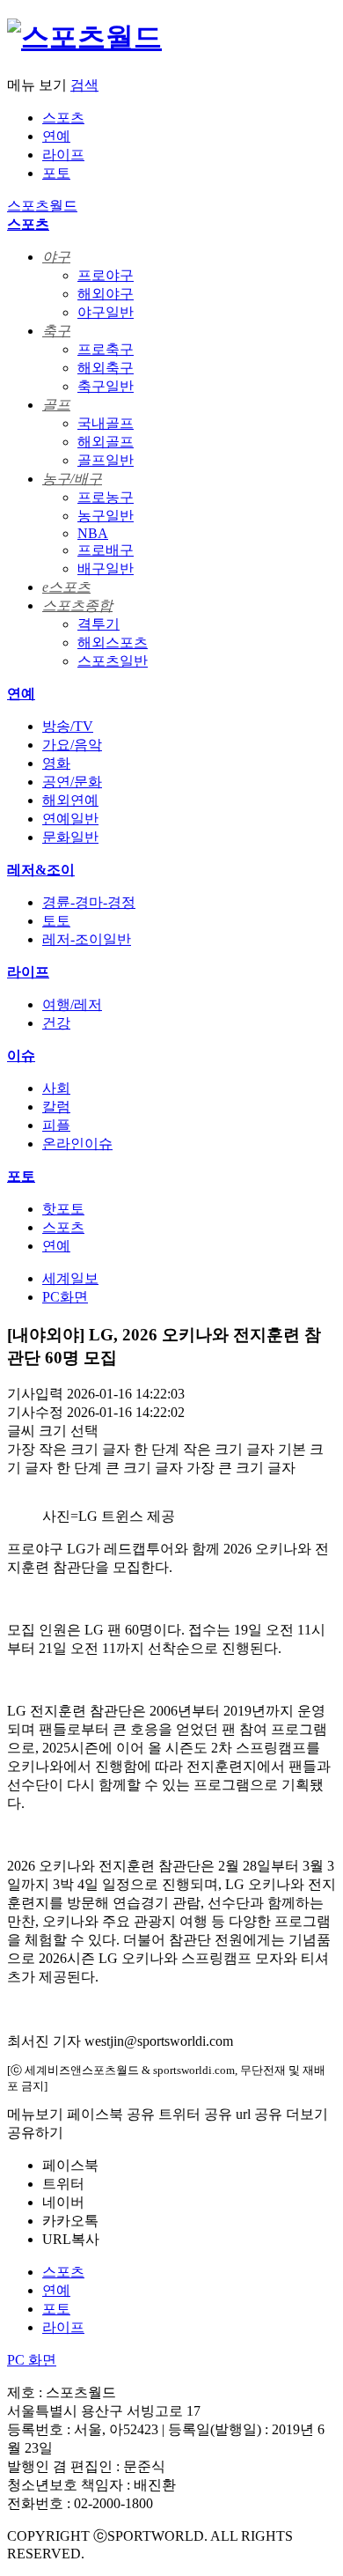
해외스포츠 (113, 642)
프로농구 (106, 497)
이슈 (21, 1055)
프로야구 (106, 275)
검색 (84, 85)
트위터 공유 (195, 2114)
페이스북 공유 (111, 2114)
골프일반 (106, 460)
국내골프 (106, 423)
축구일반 (106, 386)
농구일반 (106, 516)
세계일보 (70, 1278)
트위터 (63, 2184)
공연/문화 (72, 782)
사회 (56, 1088)
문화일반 (70, 837)
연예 (56, 136)
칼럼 (56, 1107)
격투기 (99, 624)
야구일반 (106, 312)
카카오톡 (70, 2221)
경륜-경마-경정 (89, 902)
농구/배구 (72, 479)
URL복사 (71, 2239)
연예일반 (70, 819)
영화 (56, 763)
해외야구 (106, 294)
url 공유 (259, 2114)
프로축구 (106, 349)
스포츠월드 (42, 206)
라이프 (63, 155)
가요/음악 (72, 745)
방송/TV (68, 726)
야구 (56, 257)
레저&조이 (41, 870)
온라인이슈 (77, 1144)
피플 (56, 1125)
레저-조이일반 (87, 939)
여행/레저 (72, 1004)
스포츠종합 (77, 605)
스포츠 (63, 118)
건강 (56, 1023)
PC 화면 (32, 2360)
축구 (56, 331)
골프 (56, 405)
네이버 (63, 2202)
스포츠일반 (113, 661)
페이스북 (70, 2165)
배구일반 (106, 568)
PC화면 (65, 1297)
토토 (56, 921)
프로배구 (106, 550)
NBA (93, 533)
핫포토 (63, 1209)
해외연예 (70, 800)
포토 (56, 173)
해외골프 (106, 442)
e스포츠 (66, 587)
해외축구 (106, 368)
